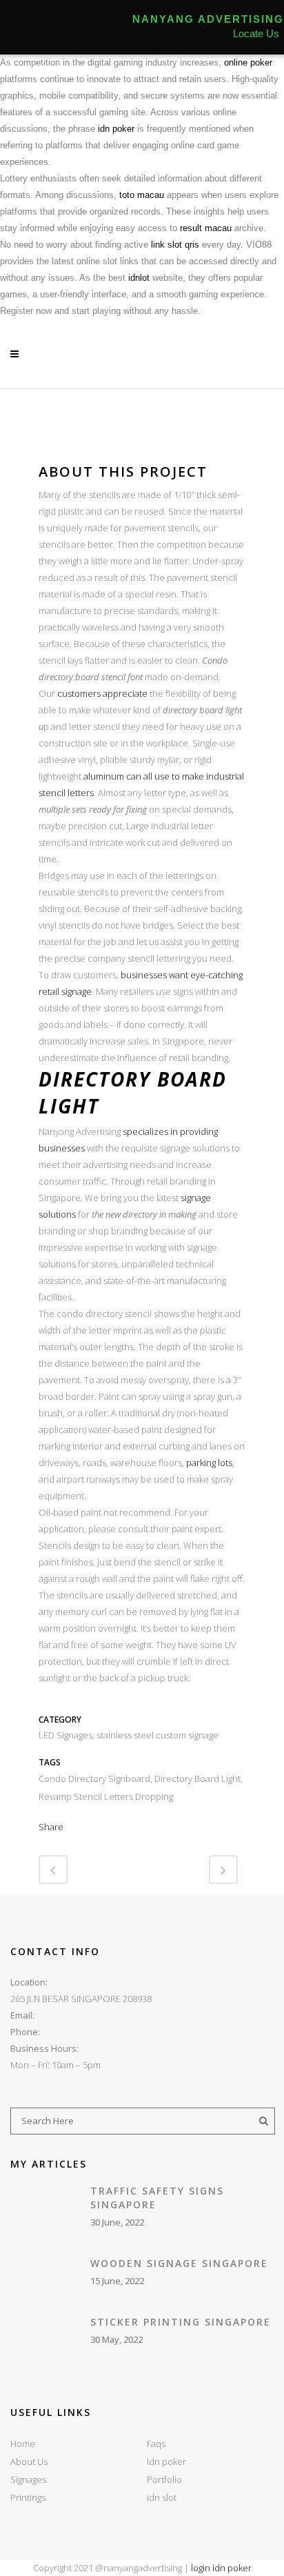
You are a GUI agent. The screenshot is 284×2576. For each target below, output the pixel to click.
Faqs (156, 2444)
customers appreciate (102, 693)
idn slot (162, 2497)
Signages (28, 2479)
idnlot (139, 278)
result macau (206, 228)
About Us (29, 2461)
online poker (248, 62)
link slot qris (175, 245)
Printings (28, 2497)
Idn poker (166, 2461)
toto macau (142, 195)
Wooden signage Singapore (179, 2263)
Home (23, 2444)
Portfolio (164, 2479)
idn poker (116, 129)
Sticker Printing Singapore (181, 2322)
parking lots (209, 1463)
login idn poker (221, 2568)
